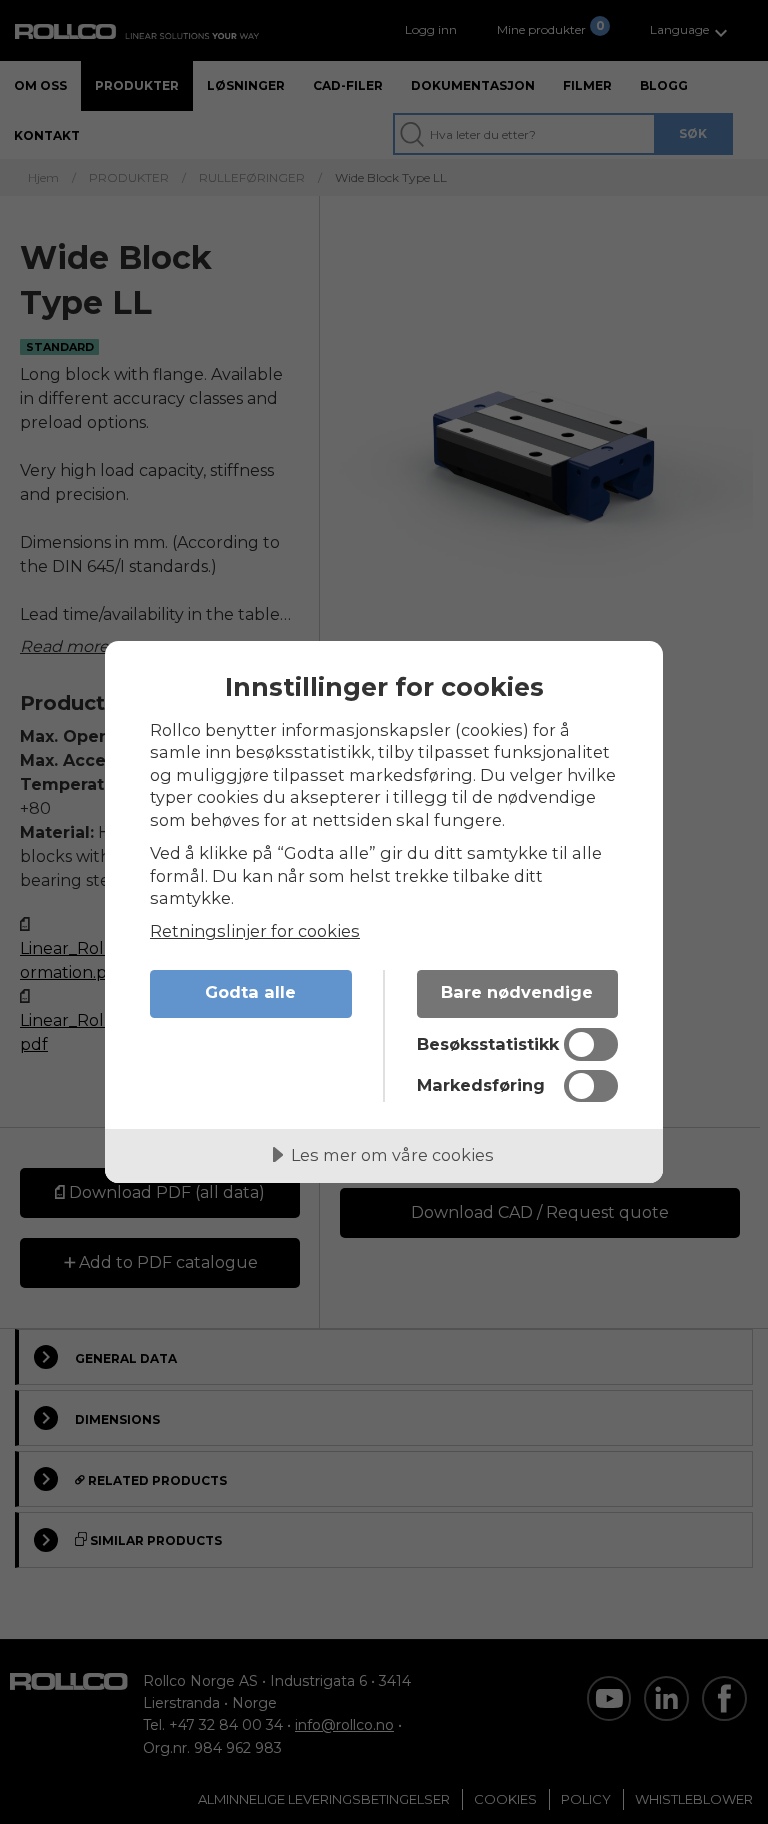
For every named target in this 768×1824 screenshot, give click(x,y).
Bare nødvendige (517, 992)
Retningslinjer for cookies (255, 931)
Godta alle (250, 992)
